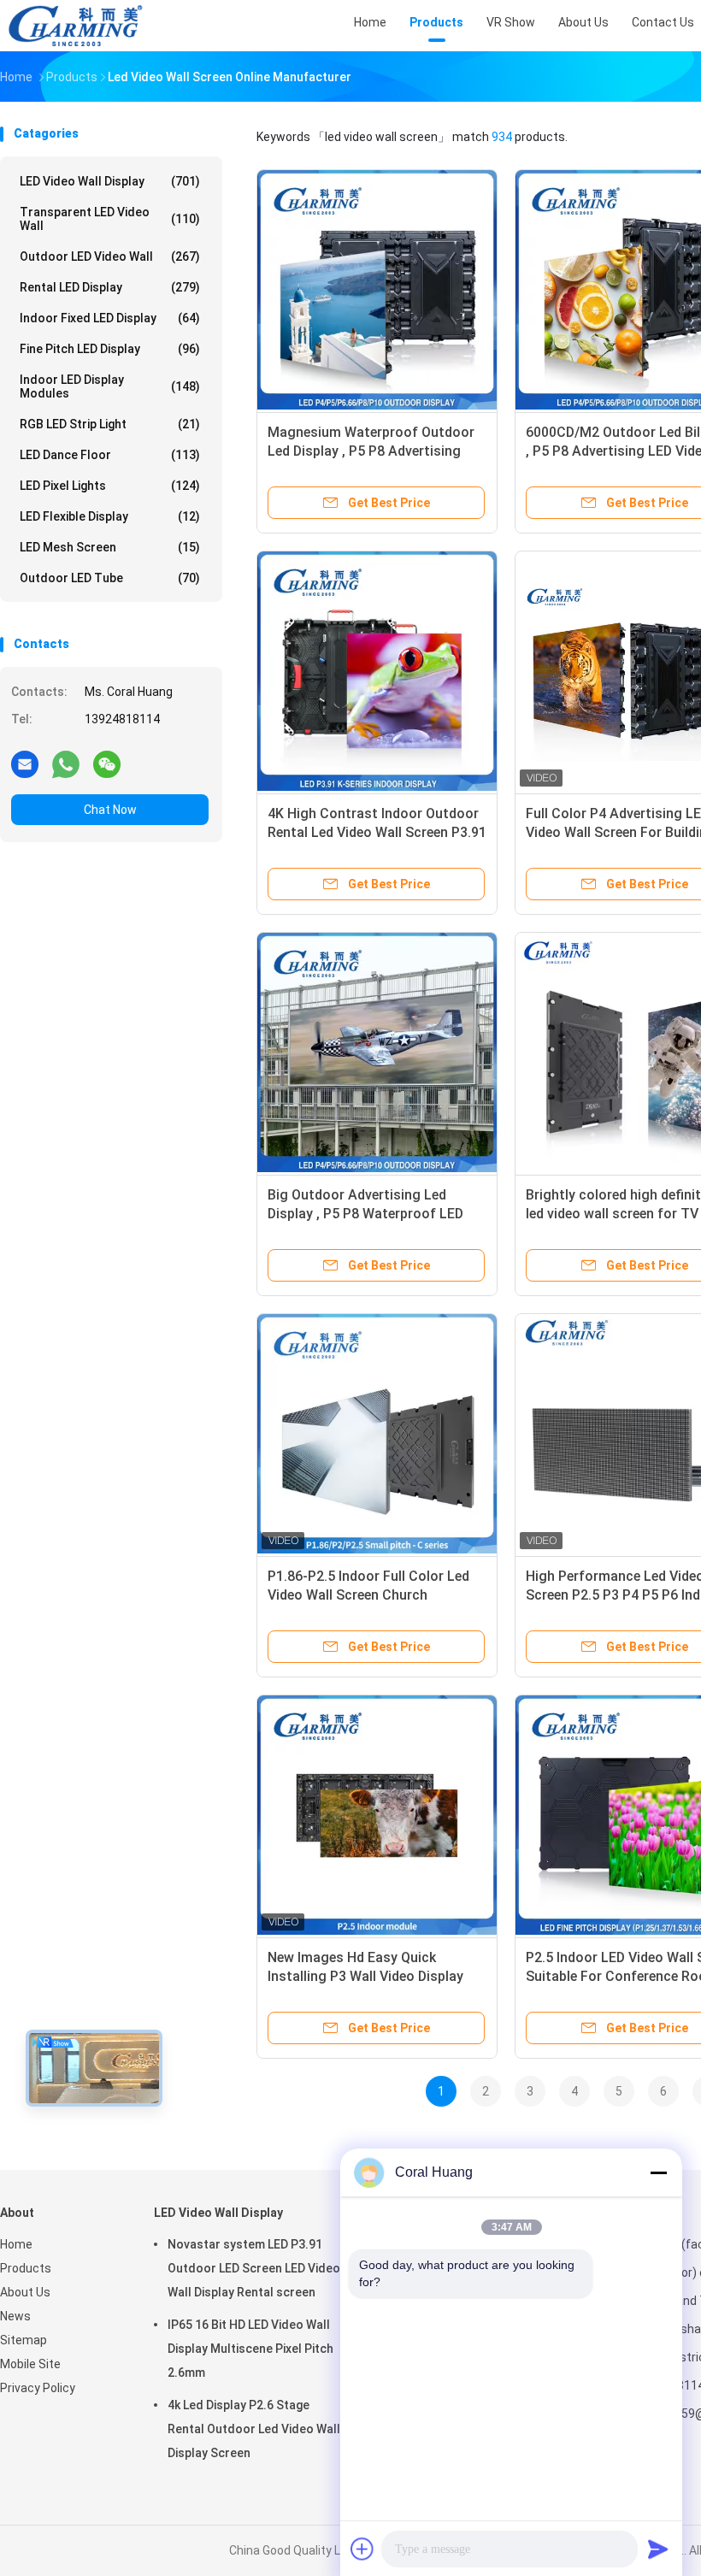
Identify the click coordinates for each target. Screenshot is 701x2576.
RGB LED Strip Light (110, 424)
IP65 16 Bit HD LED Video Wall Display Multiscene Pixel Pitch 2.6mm (250, 2349)
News (15, 2316)
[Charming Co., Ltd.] (75, 26)
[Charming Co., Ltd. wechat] (107, 763)
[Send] (658, 2549)
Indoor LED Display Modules (110, 386)
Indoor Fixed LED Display (110, 318)
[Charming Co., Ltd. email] (25, 763)
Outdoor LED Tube (110, 578)
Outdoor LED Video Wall (110, 256)
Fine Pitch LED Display (110, 349)
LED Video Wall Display (110, 181)
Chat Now (110, 810)
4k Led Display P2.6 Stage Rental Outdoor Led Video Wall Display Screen (254, 2429)
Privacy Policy (38, 2388)
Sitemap (24, 2340)
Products (26, 2268)
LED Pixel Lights (110, 486)
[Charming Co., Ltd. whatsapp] (66, 763)
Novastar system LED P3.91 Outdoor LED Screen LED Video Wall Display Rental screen (254, 2268)
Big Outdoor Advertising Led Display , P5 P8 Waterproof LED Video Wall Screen (365, 1214)
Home (16, 2244)
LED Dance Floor (110, 455)
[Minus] (658, 2172)
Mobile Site (30, 2364)
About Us (25, 2292)
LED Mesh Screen (110, 547)
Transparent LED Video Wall (110, 219)
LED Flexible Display (110, 516)
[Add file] (362, 2549)
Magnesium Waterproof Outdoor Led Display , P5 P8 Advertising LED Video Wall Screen (371, 451)
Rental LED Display (110, 287)
